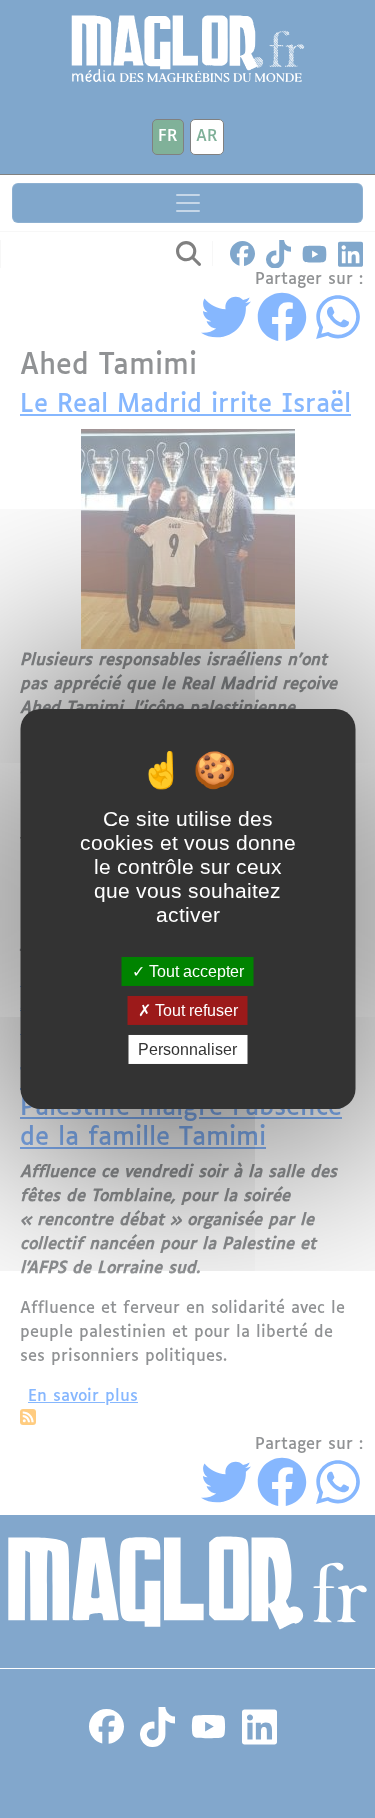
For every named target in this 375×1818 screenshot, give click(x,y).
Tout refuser (194, 1010)
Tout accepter (194, 970)
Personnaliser (187, 1049)
